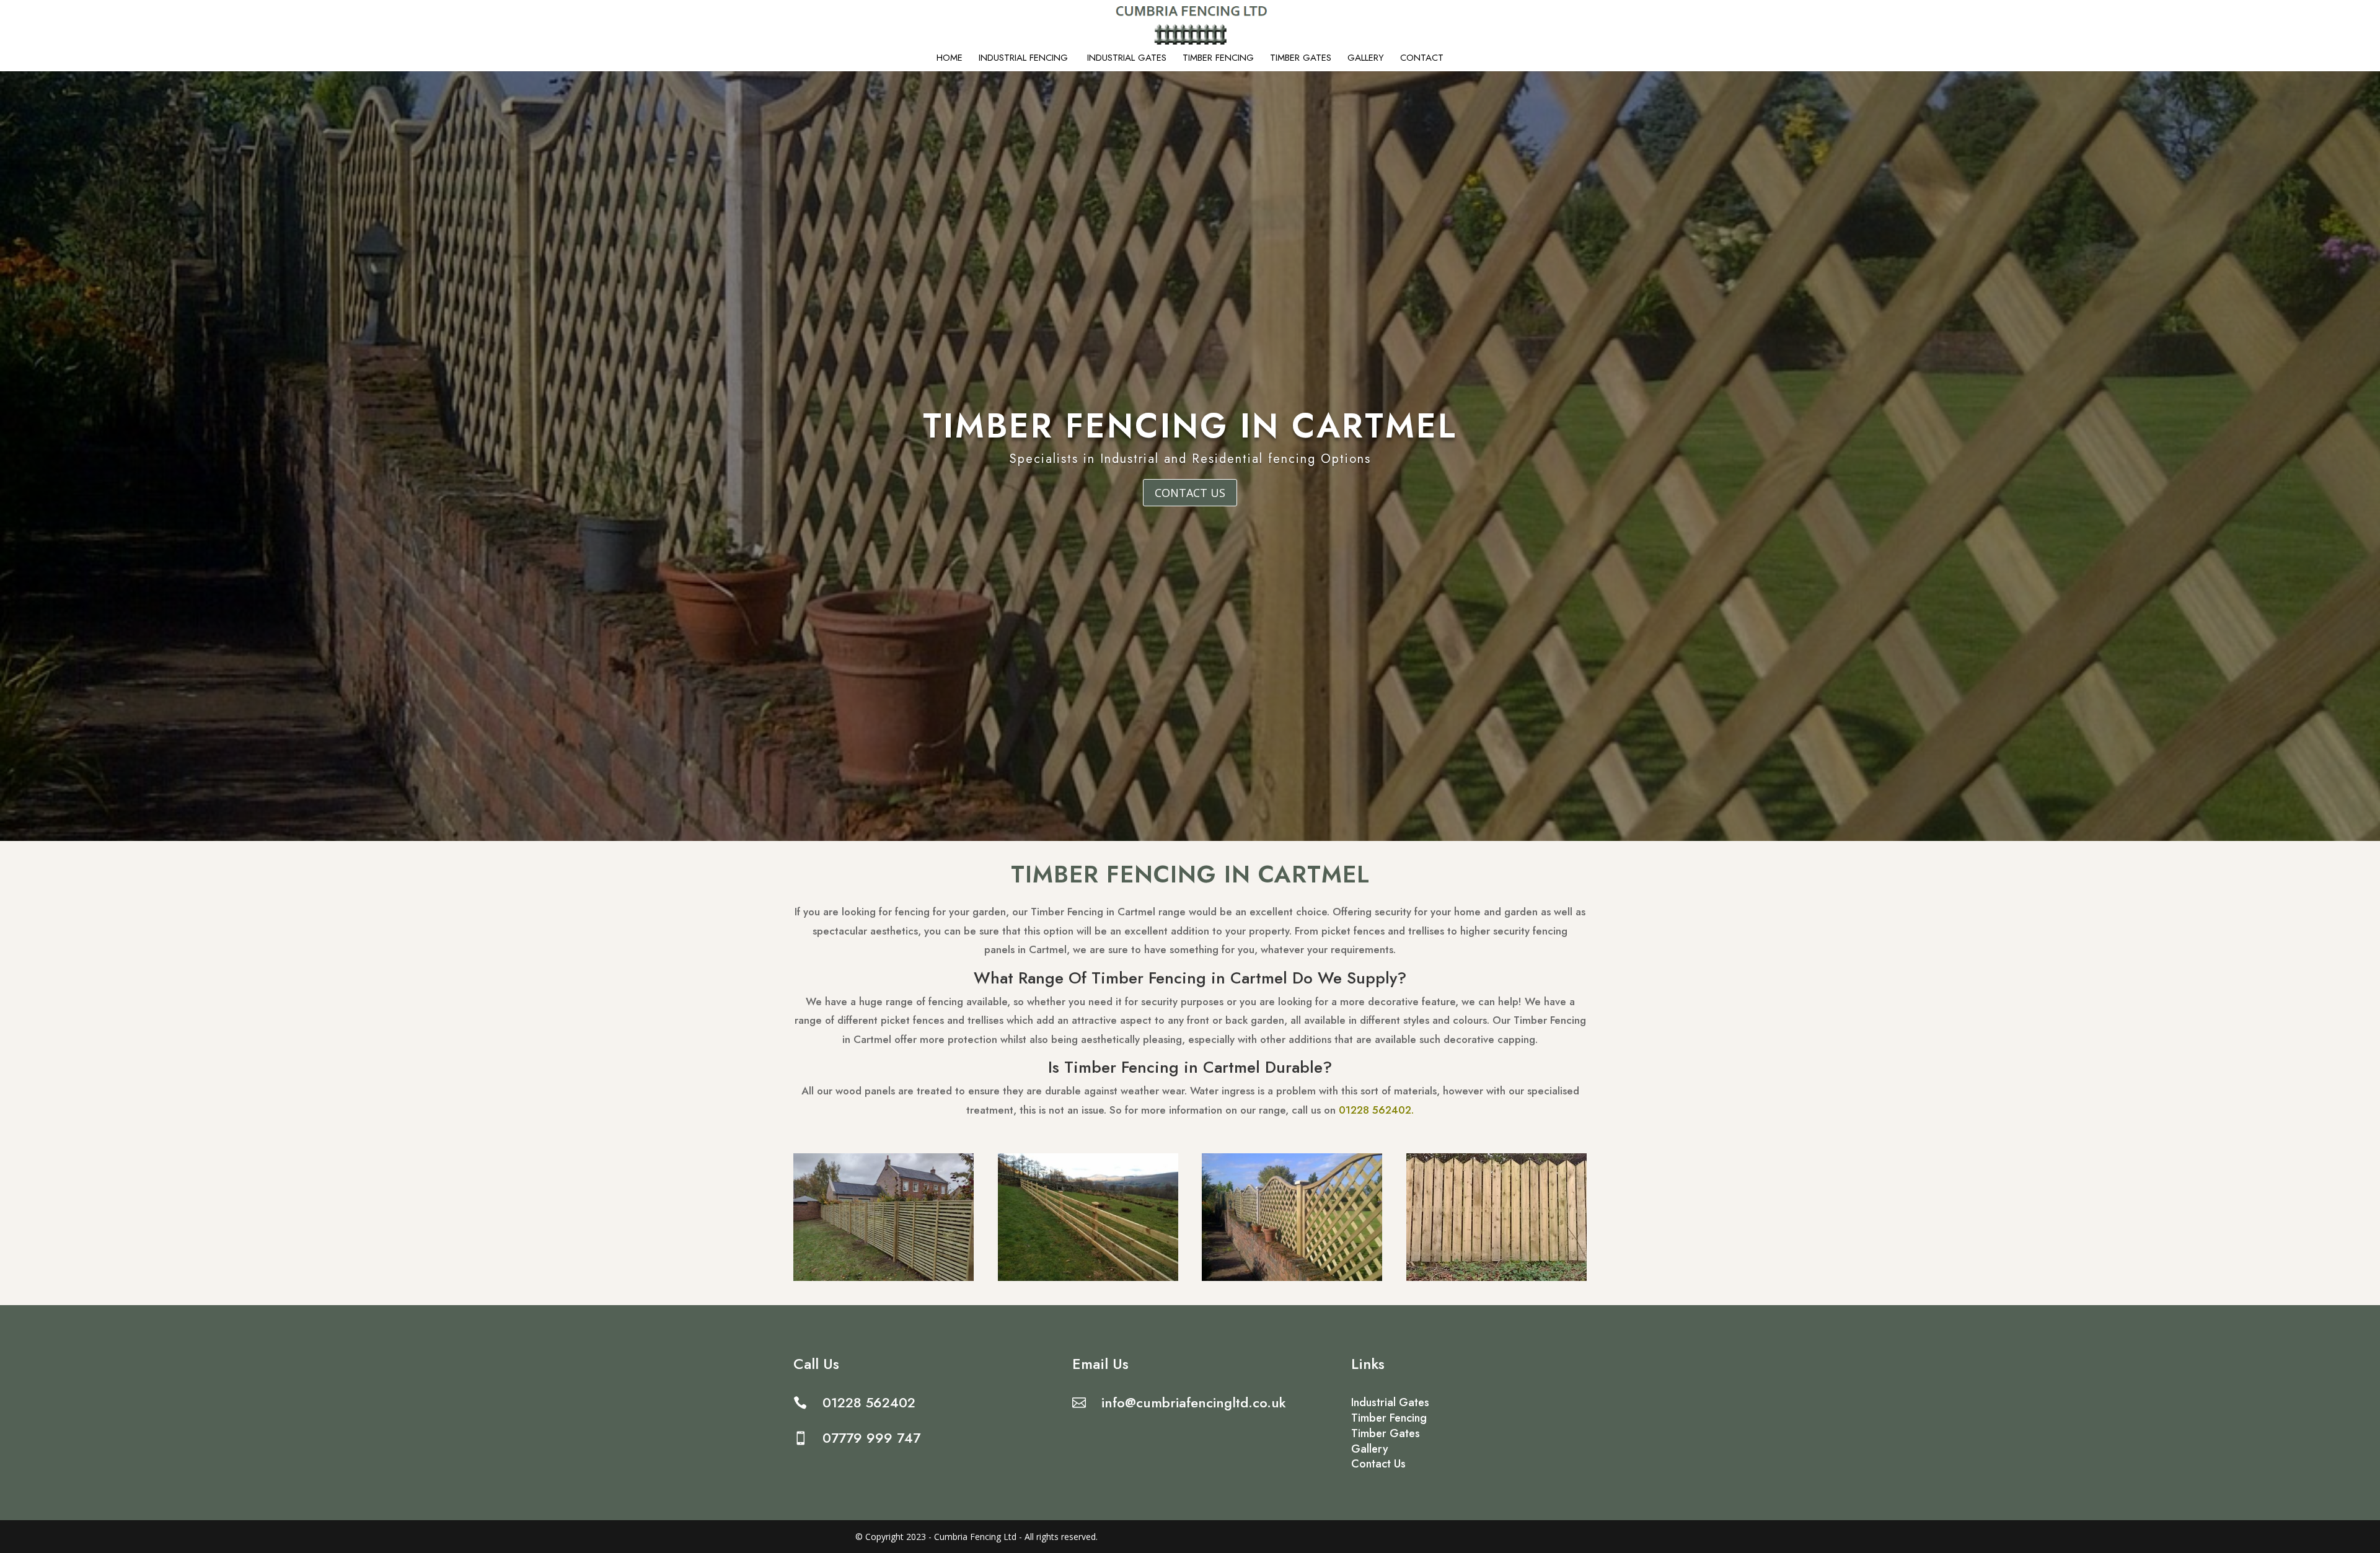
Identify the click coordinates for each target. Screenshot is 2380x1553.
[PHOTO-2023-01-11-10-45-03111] (884, 1278)
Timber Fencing (1218, 59)
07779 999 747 (871, 1438)
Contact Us (1190, 493)
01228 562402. (1376, 1110)
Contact (1422, 59)
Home (950, 59)
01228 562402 (869, 1402)
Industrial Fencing (1025, 59)
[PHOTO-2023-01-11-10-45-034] (1088, 1278)
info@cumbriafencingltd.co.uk (1194, 1402)
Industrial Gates (1127, 59)
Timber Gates (1301, 59)
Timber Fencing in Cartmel (1190, 426)
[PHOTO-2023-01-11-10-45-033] (1496, 1278)
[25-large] (1292, 1278)
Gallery (1366, 59)
